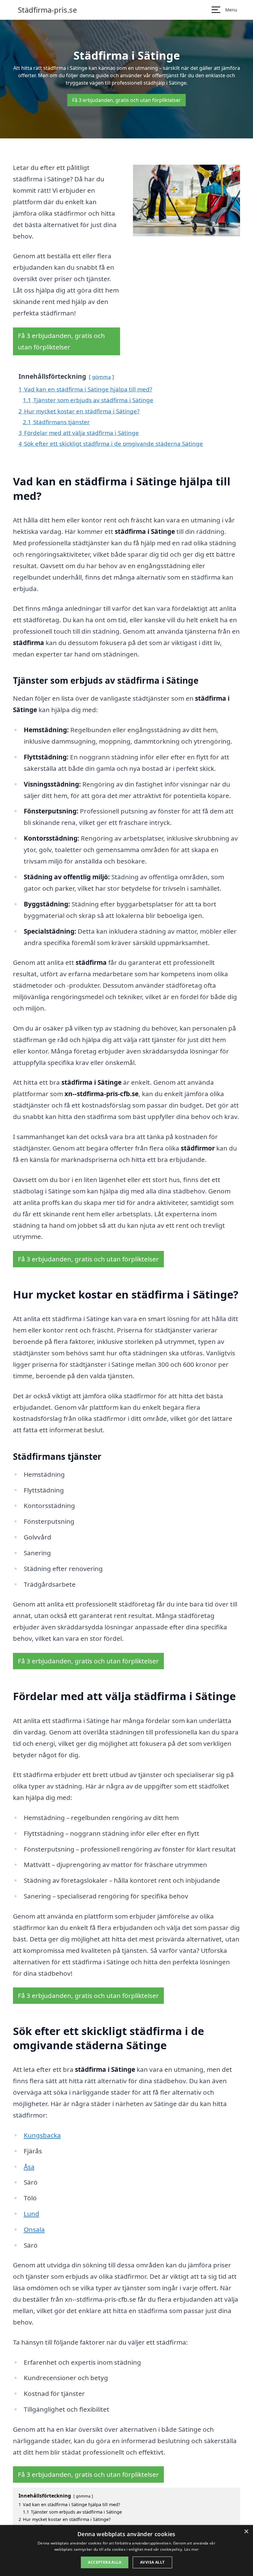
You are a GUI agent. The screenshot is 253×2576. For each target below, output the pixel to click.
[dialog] (126, 2551)
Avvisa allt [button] (152, 2562)
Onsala (34, 2229)
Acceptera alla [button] (105, 2562)
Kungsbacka (42, 2135)
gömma (101, 377)
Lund (31, 2214)
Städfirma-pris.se (48, 10)
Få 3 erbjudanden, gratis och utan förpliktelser (126, 100)
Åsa (29, 2167)
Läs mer (191, 2549)
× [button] (246, 2532)
